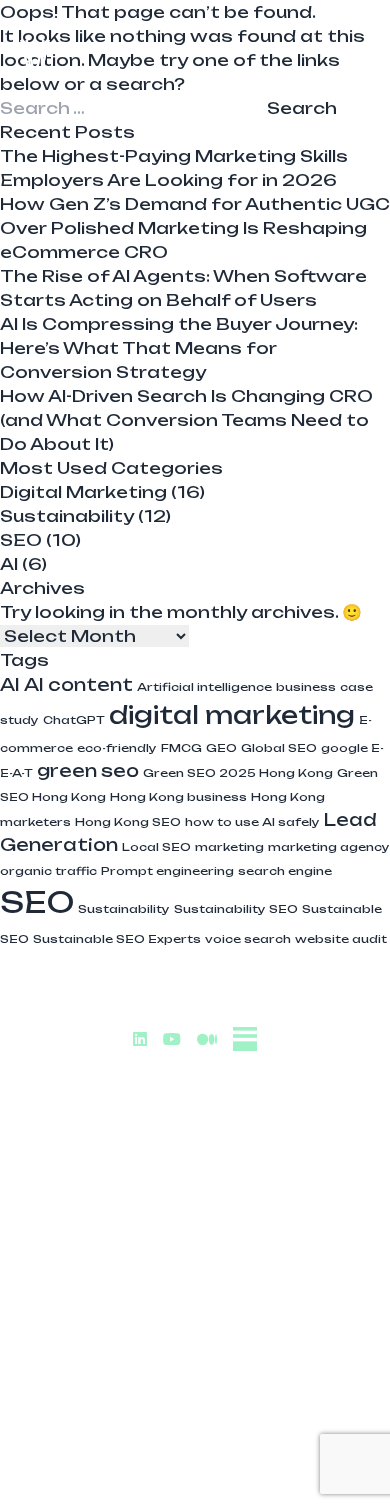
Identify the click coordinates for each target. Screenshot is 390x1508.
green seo (88, 770)
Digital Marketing (83, 492)
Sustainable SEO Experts (117, 939)
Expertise (195, 1167)
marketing (229, 847)
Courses (195, 1207)
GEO (221, 748)
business (306, 687)
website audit (341, 939)
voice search (248, 939)
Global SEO (279, 748)
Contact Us (195, 1287)
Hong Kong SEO (128, 822)
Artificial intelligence (204, 687)
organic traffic (48, 871)
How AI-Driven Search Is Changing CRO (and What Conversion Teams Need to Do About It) (186, 420)
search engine (285, 871)
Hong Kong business (178, 797)
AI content (78, 684)
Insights (195, 1247)
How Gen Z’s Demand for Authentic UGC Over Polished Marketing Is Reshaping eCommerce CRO (195, 228)
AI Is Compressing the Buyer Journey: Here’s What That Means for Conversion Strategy (179, 348)
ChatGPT (74, 720)
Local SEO (156, 847)
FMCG (181, 748)
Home (195, 1127)
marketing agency (329, 847)
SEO (21, 540)
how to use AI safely (252, 822)
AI (9, 564)
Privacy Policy (195, 1465)
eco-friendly (117, 748)
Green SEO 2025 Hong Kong (238, 773)
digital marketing (232, 715)
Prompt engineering (167, 871)
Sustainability (67, 516)
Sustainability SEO (236, 909)
